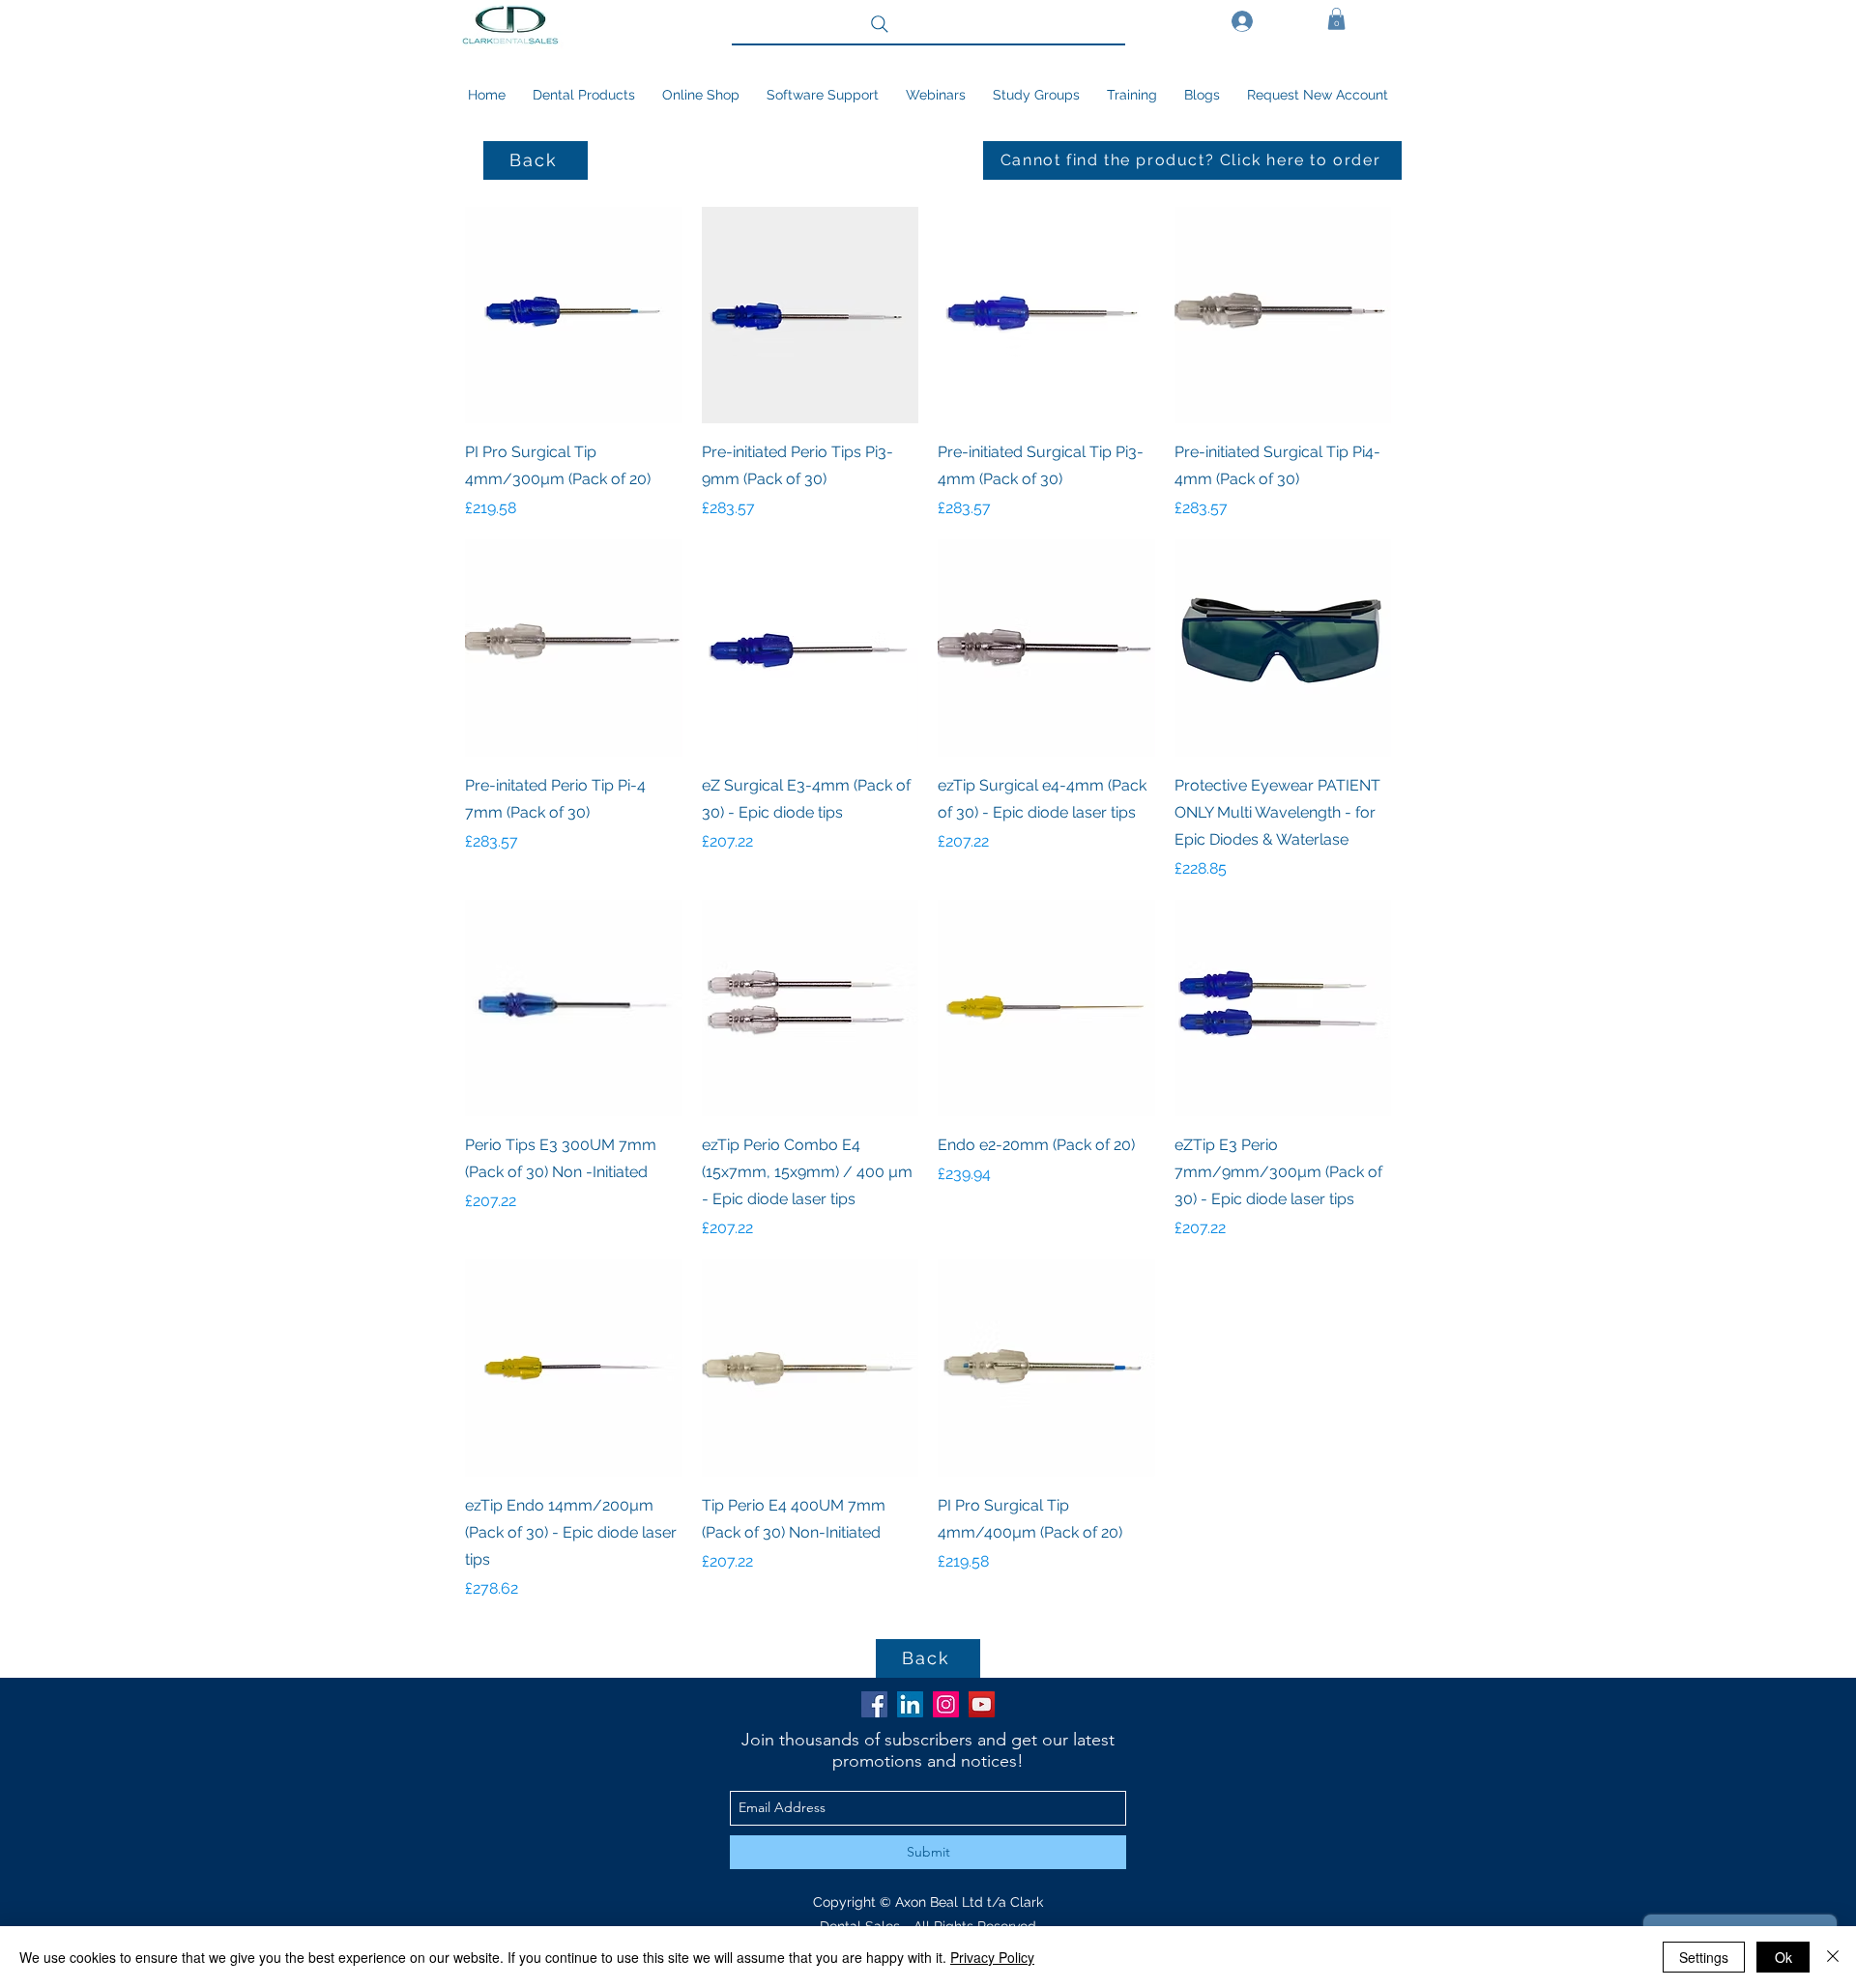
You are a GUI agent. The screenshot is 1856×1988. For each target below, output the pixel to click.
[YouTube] (982, 1704)
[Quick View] (574, 316)
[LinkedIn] (910, 1704)
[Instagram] (946, 1704)
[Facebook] (874, 1704)
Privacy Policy (992, 1957)
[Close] (1833, 1957)
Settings (1704, 1957)
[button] (1336, 19)
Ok (1783, 1957)
